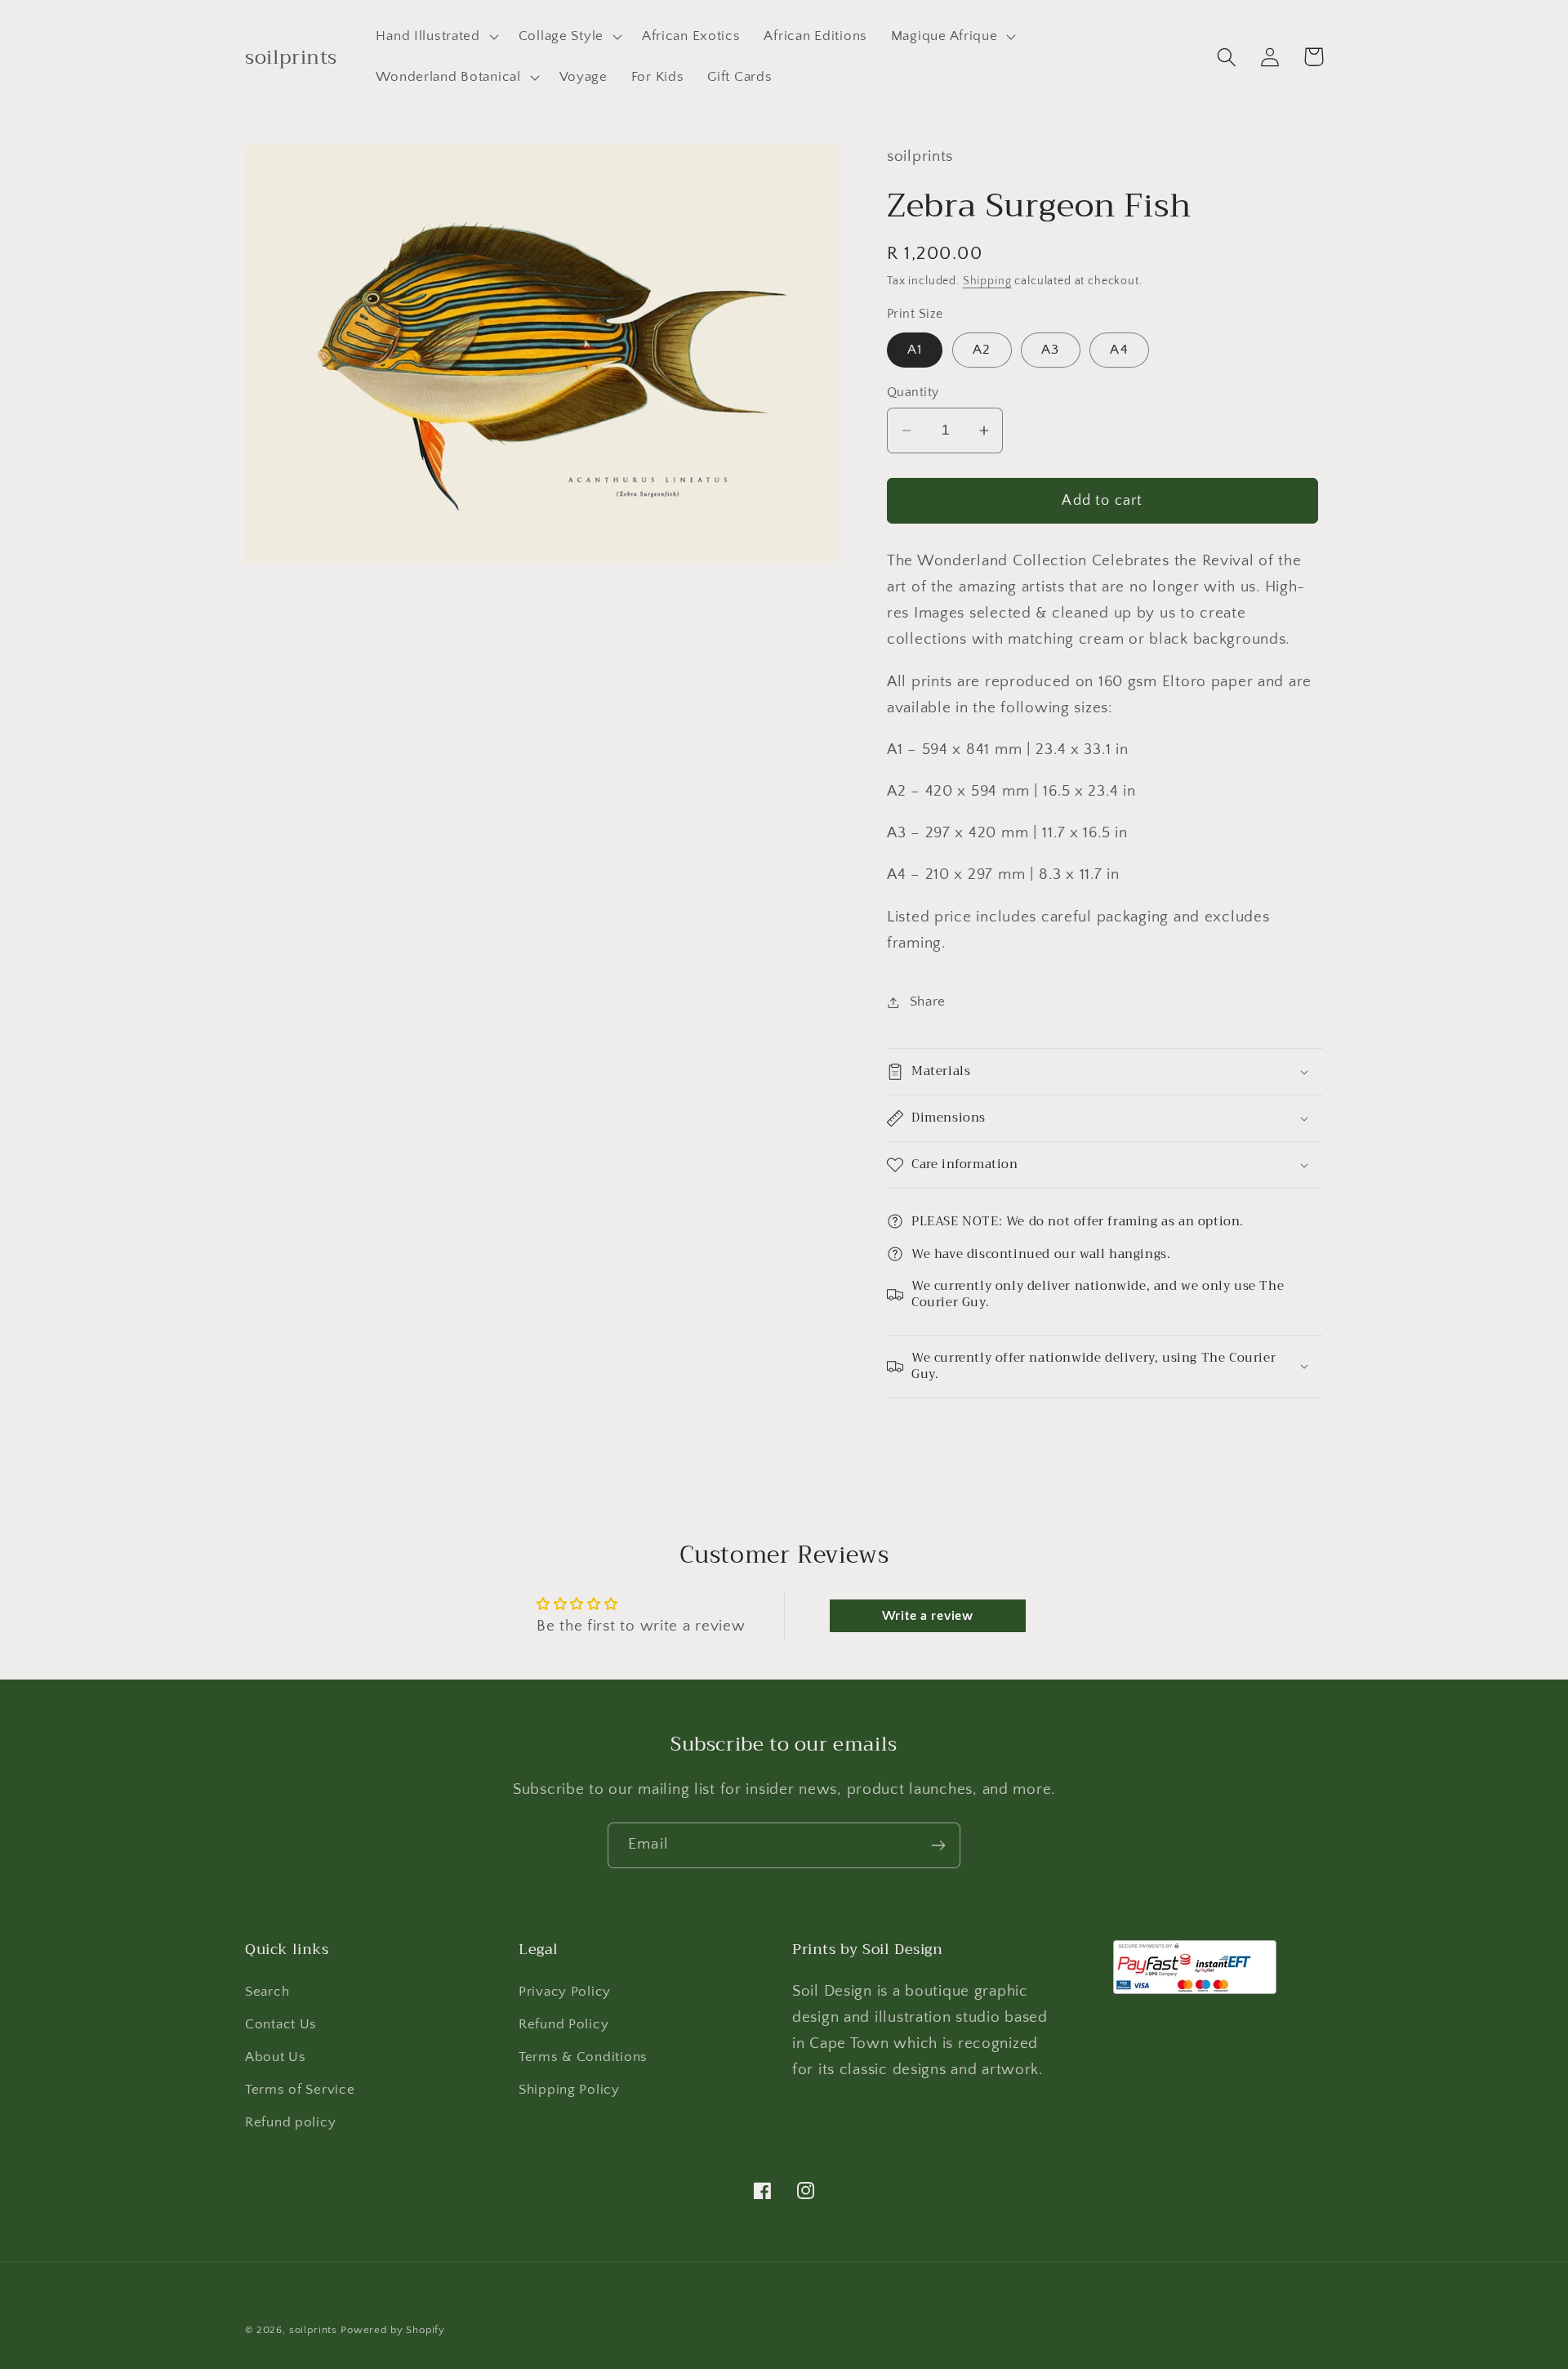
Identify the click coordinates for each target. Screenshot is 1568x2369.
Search (267, 1992)
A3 (1050, 350)
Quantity (913, 393)
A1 (915, 350)
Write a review (928, 1616)
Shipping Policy (569, 2090)
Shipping (987, 281)
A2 (982, 350)
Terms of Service (300, 2090)
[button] (435, 37)
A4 (1119, 350)
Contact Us (281, 2024)
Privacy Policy (565, 1992)
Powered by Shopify (393, 2330)
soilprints (313, 2330)
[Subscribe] (938, 1845)
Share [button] (928, 1002)
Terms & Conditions (583, 2057)
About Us (276, 2057)
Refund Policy (563, 2024)
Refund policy (290, 2122)
